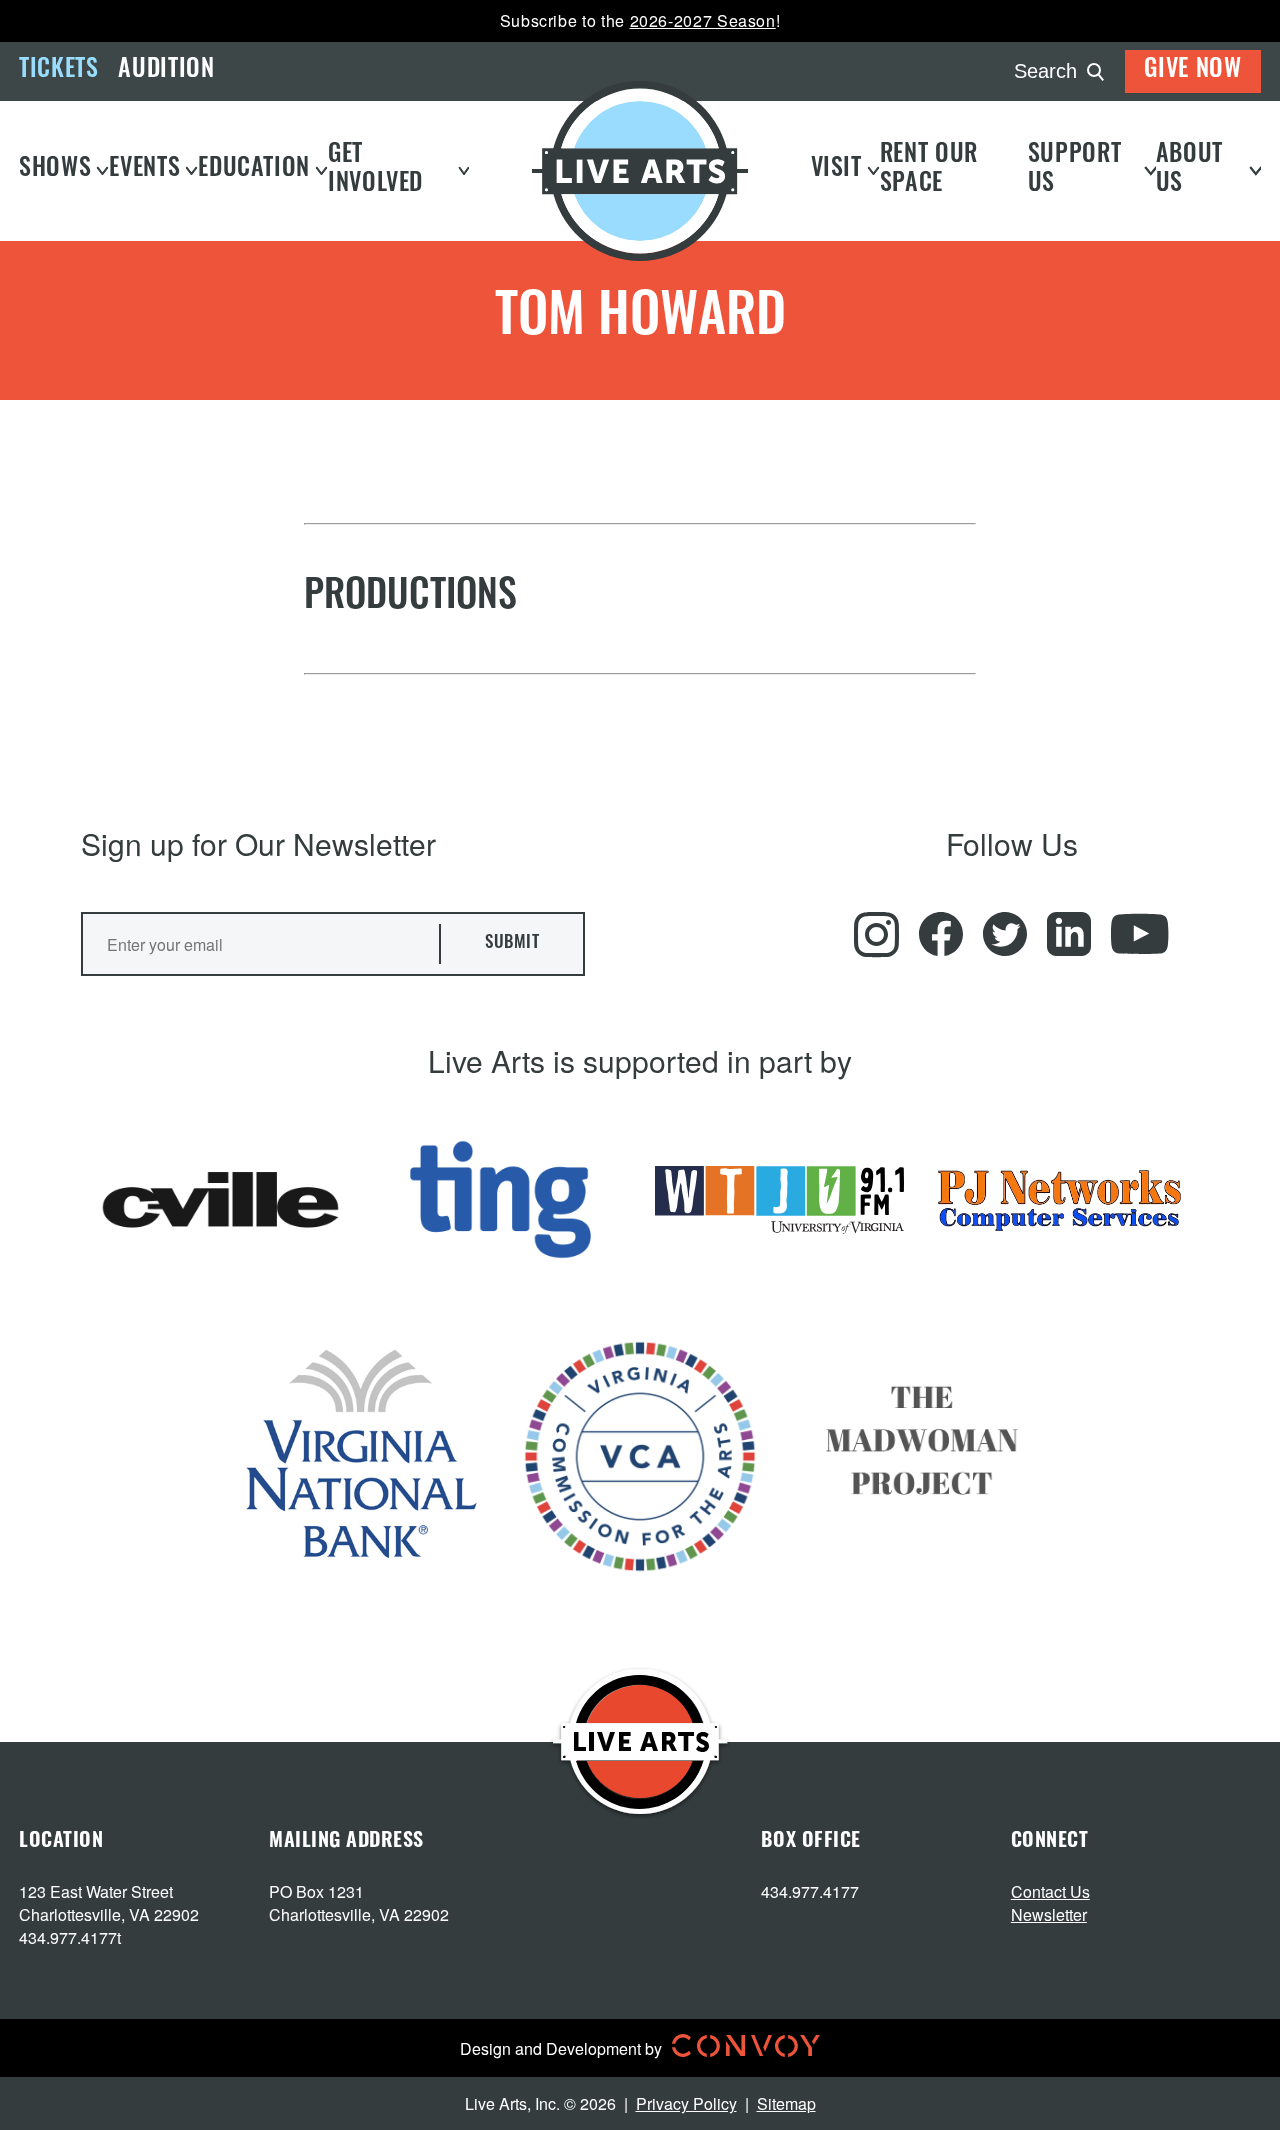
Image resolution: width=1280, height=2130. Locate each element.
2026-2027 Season (703, 20)
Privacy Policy (686, 2103)
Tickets (58, 71)
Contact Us (1050, 1891)
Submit (512, 943)
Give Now (1193, 71)
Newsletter (1049, 1914)
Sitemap (786, 2103)
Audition (166, 71)
